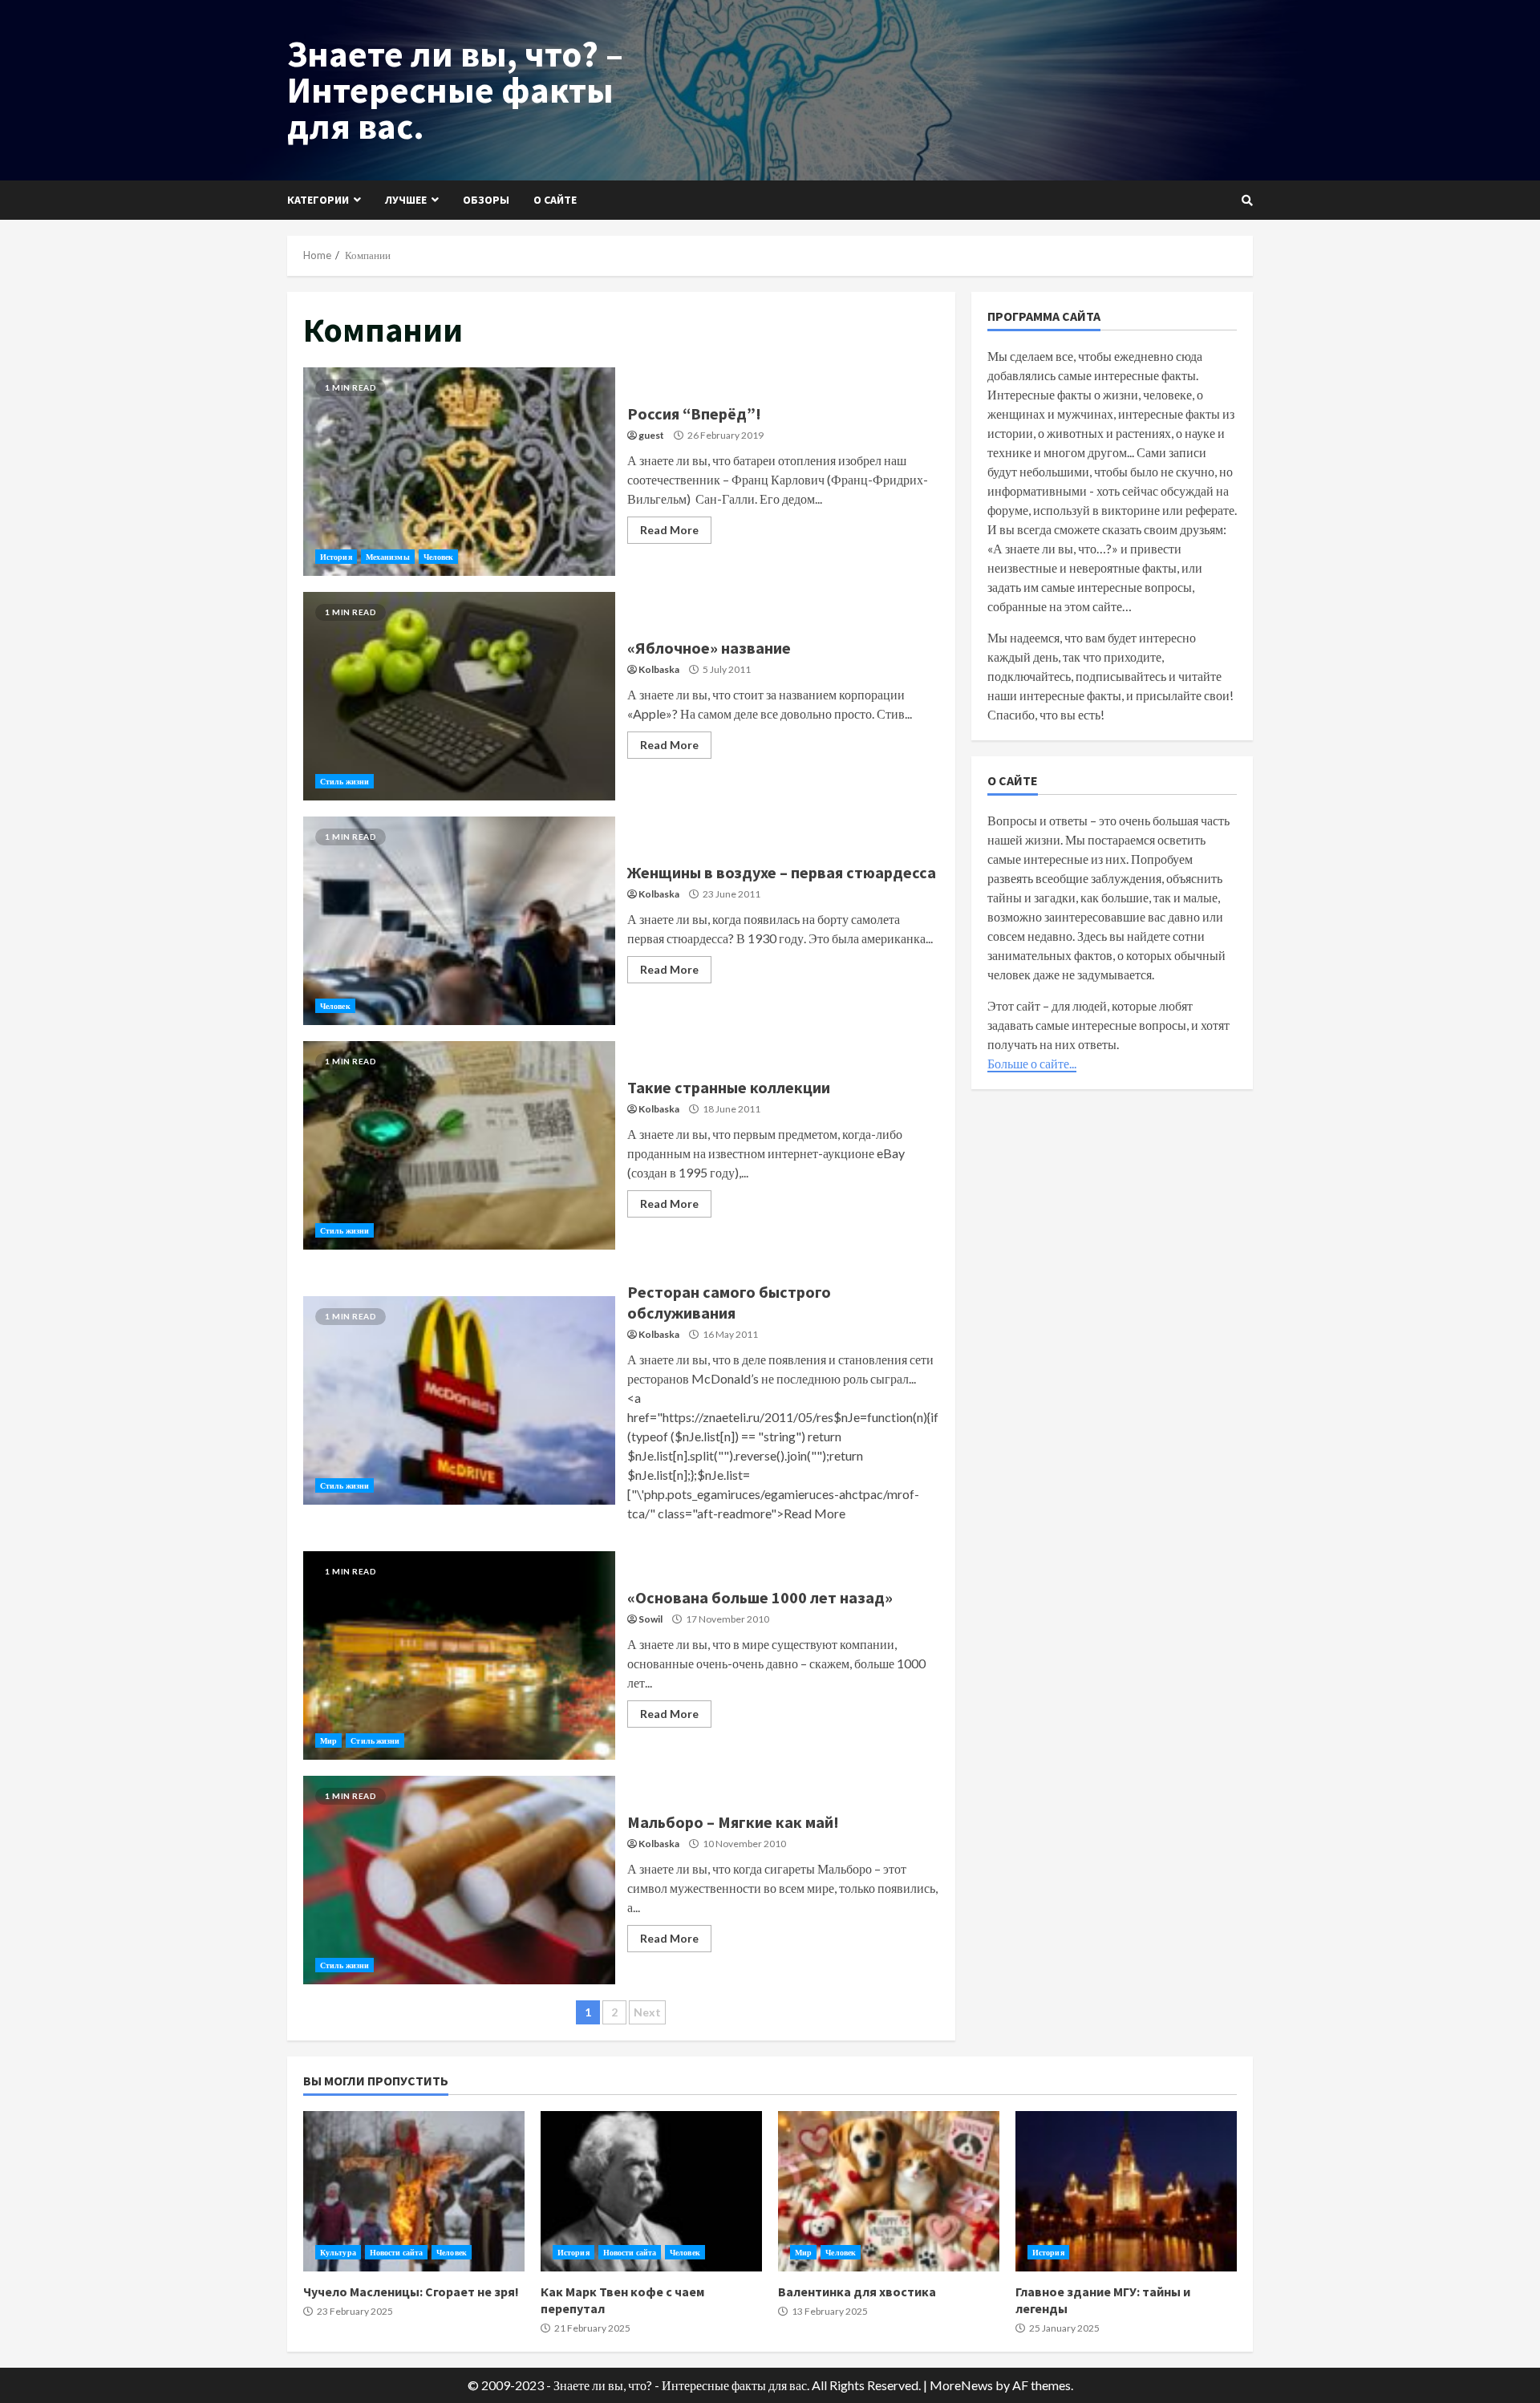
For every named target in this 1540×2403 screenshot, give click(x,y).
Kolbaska (659, 669)
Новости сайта (396, 2252)
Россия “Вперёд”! (459, 472)
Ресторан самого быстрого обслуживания (459, 1400)
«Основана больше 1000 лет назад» (459, 1655)
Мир (328, 1740)
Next (647, 2012)
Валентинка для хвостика (889, 2191)
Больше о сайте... (1032, 1063)
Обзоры (486, 200)
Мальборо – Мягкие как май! (459, 1880)
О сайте (555, 200)
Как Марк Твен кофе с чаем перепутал (651, 2191)
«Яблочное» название (459, 696)
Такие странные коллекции (459, 1145)
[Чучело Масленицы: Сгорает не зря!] (414, 2191)
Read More (669, 530)
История (336, 557)
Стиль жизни (344, 781)
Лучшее (406, 200)
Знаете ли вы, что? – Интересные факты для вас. (455, 90)
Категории (318, 200)
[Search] (1247, 201)
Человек (439, 557)
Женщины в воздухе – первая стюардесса (459, 921)
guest (651, 435)
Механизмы (388, 557)
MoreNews (961, 2385)
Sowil (650, 1619)
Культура (338, 2252)
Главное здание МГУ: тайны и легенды (1126, 2191)
